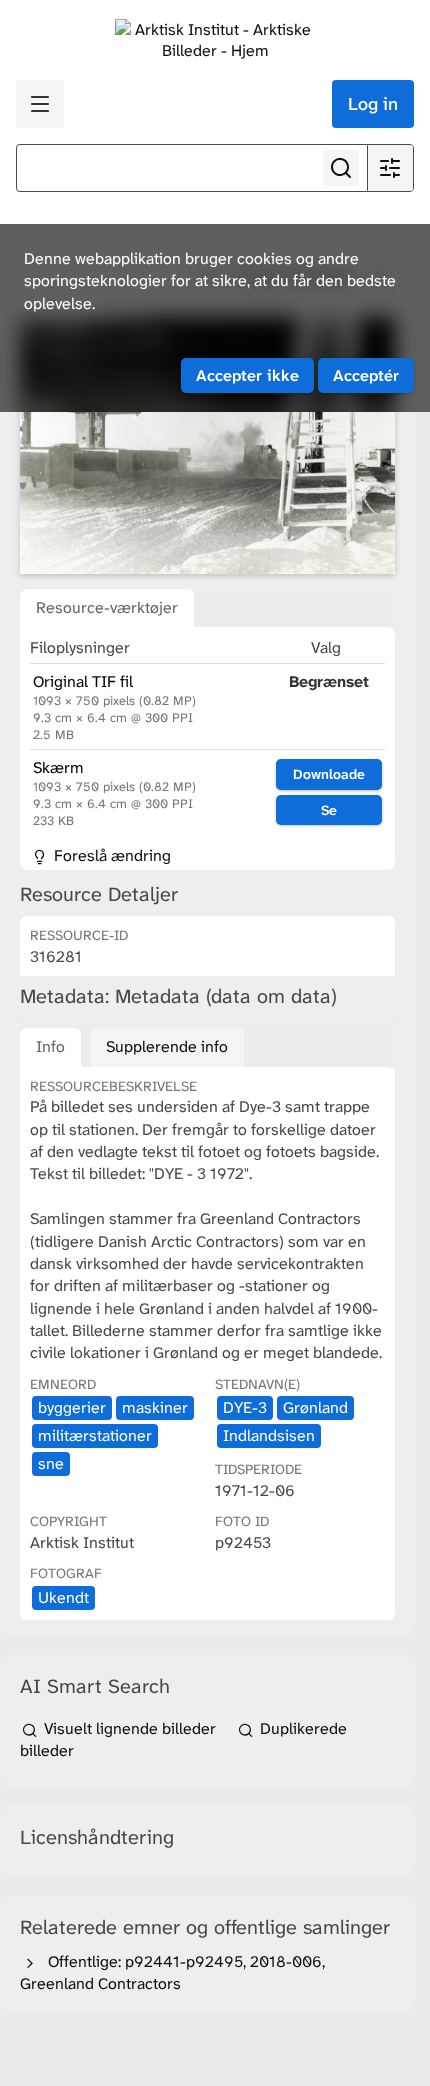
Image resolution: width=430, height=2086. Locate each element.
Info (50, 1046)
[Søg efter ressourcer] (341, 168)
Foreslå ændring (110, 855)
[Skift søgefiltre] (390, 168)
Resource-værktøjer (107, 607)
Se (329, 810)
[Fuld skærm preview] (207, 446)
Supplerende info (167, 1046)
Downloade (329, 774)
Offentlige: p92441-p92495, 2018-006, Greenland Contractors (172, 1972)
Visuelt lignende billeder (130, 1728)
